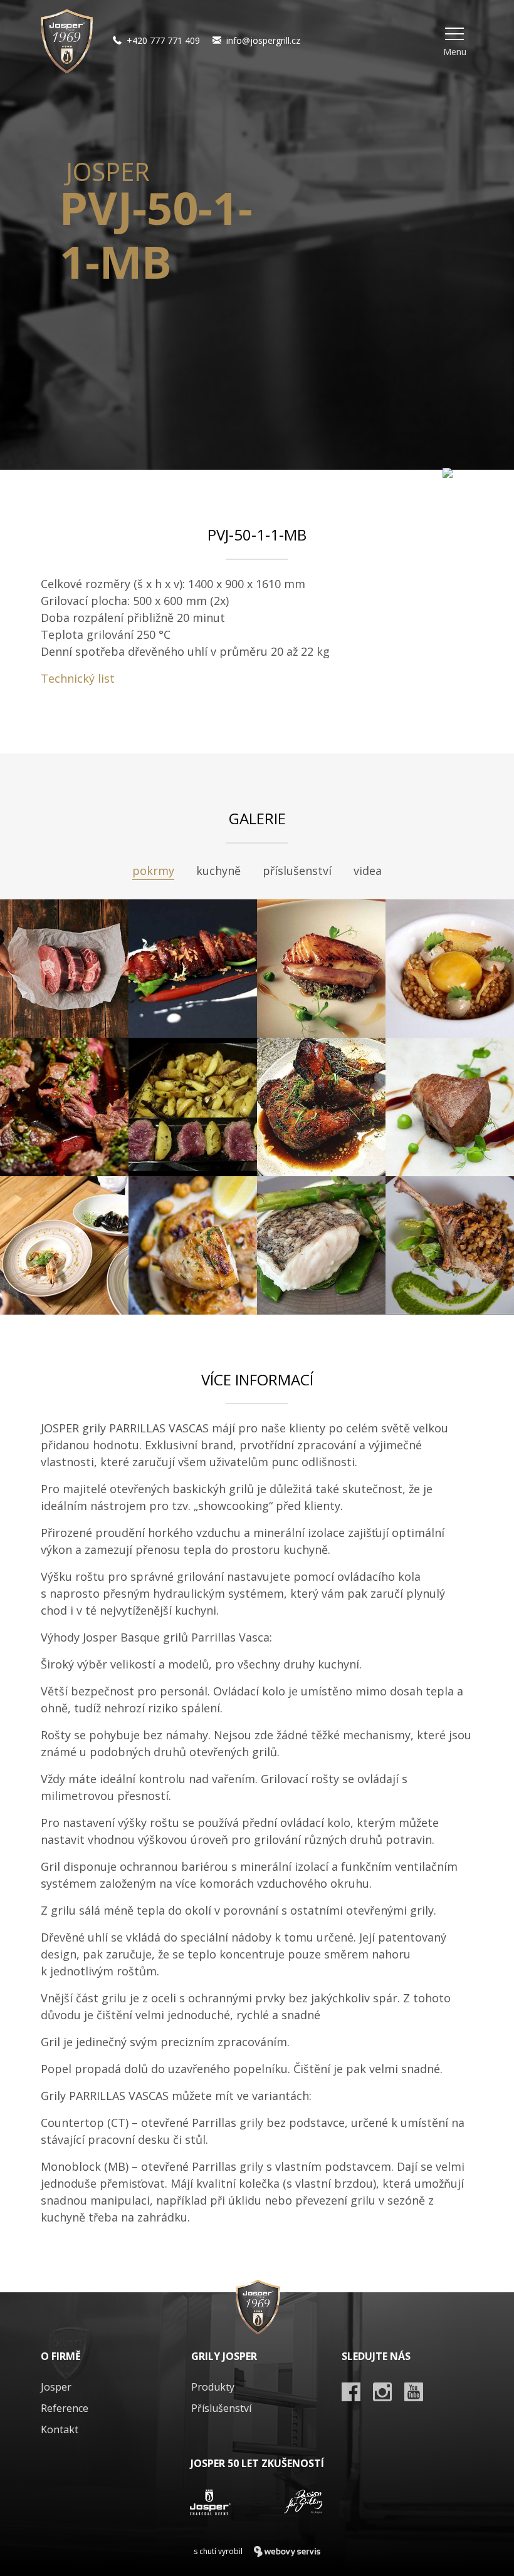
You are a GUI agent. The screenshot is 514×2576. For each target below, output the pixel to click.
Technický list (78, 678)
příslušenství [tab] (297, 871)
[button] (454, 41)
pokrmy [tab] (153, 871)
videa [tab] (368, 871)
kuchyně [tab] (218, 871)
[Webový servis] (287, 2552)
